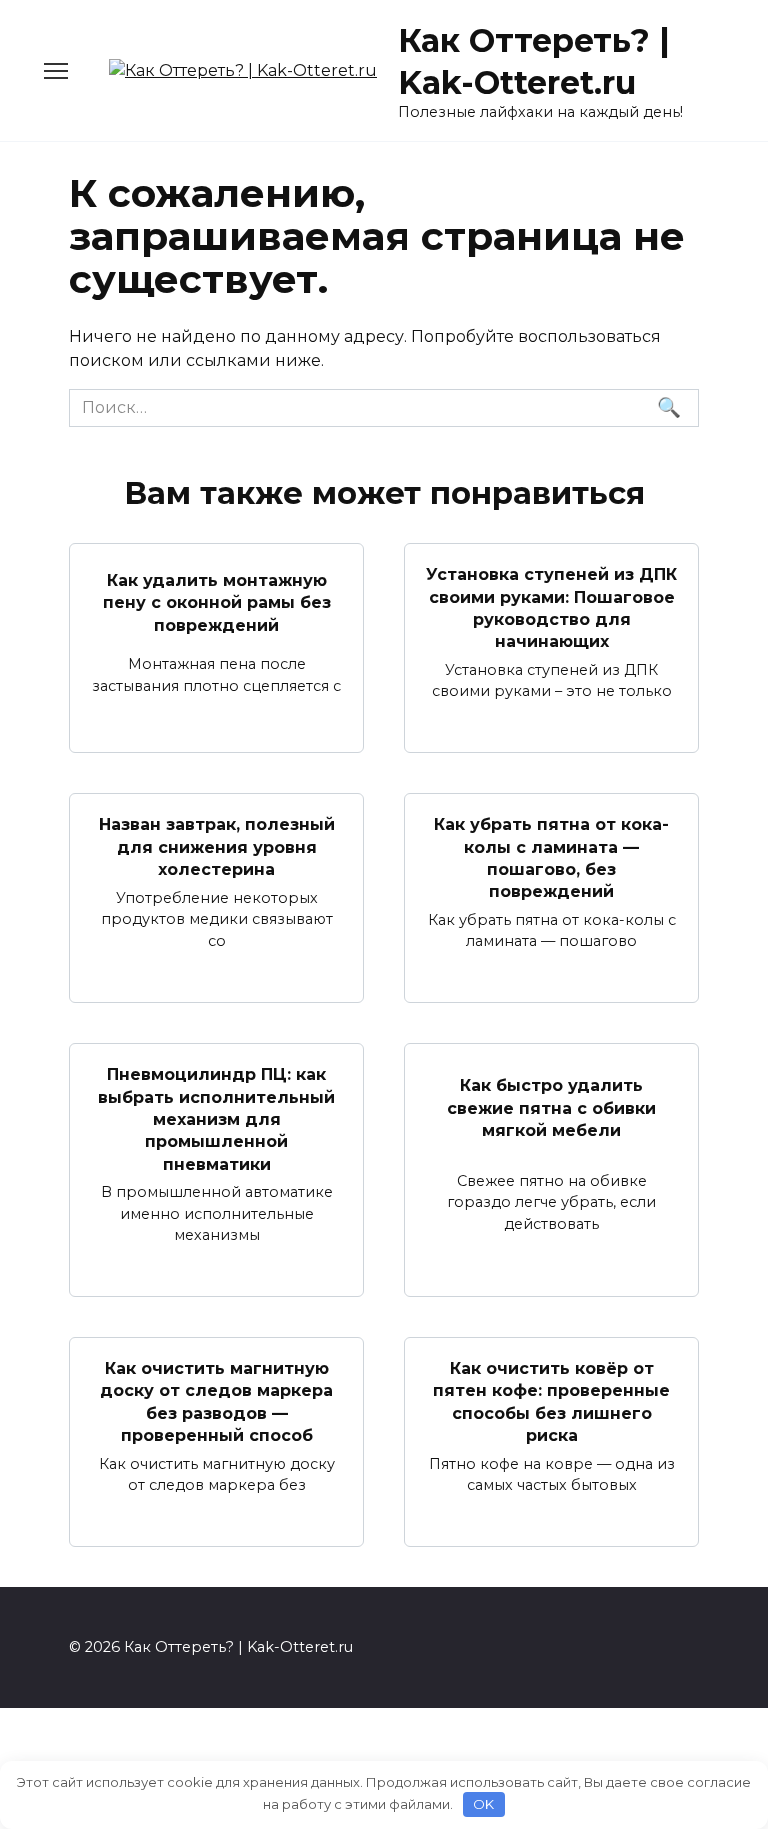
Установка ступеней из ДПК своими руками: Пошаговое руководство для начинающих (551, 608)
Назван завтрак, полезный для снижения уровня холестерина (217, 847)
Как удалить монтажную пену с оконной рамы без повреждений (217, 602)
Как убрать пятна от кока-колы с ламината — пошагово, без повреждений (551, 858)
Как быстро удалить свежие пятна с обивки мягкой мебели (551, 1108)
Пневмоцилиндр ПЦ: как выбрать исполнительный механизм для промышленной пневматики (216, 1119)
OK (483, 1804)
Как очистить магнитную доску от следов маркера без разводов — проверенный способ (216, 1402)
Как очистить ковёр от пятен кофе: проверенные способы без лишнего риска (551, 1402)
